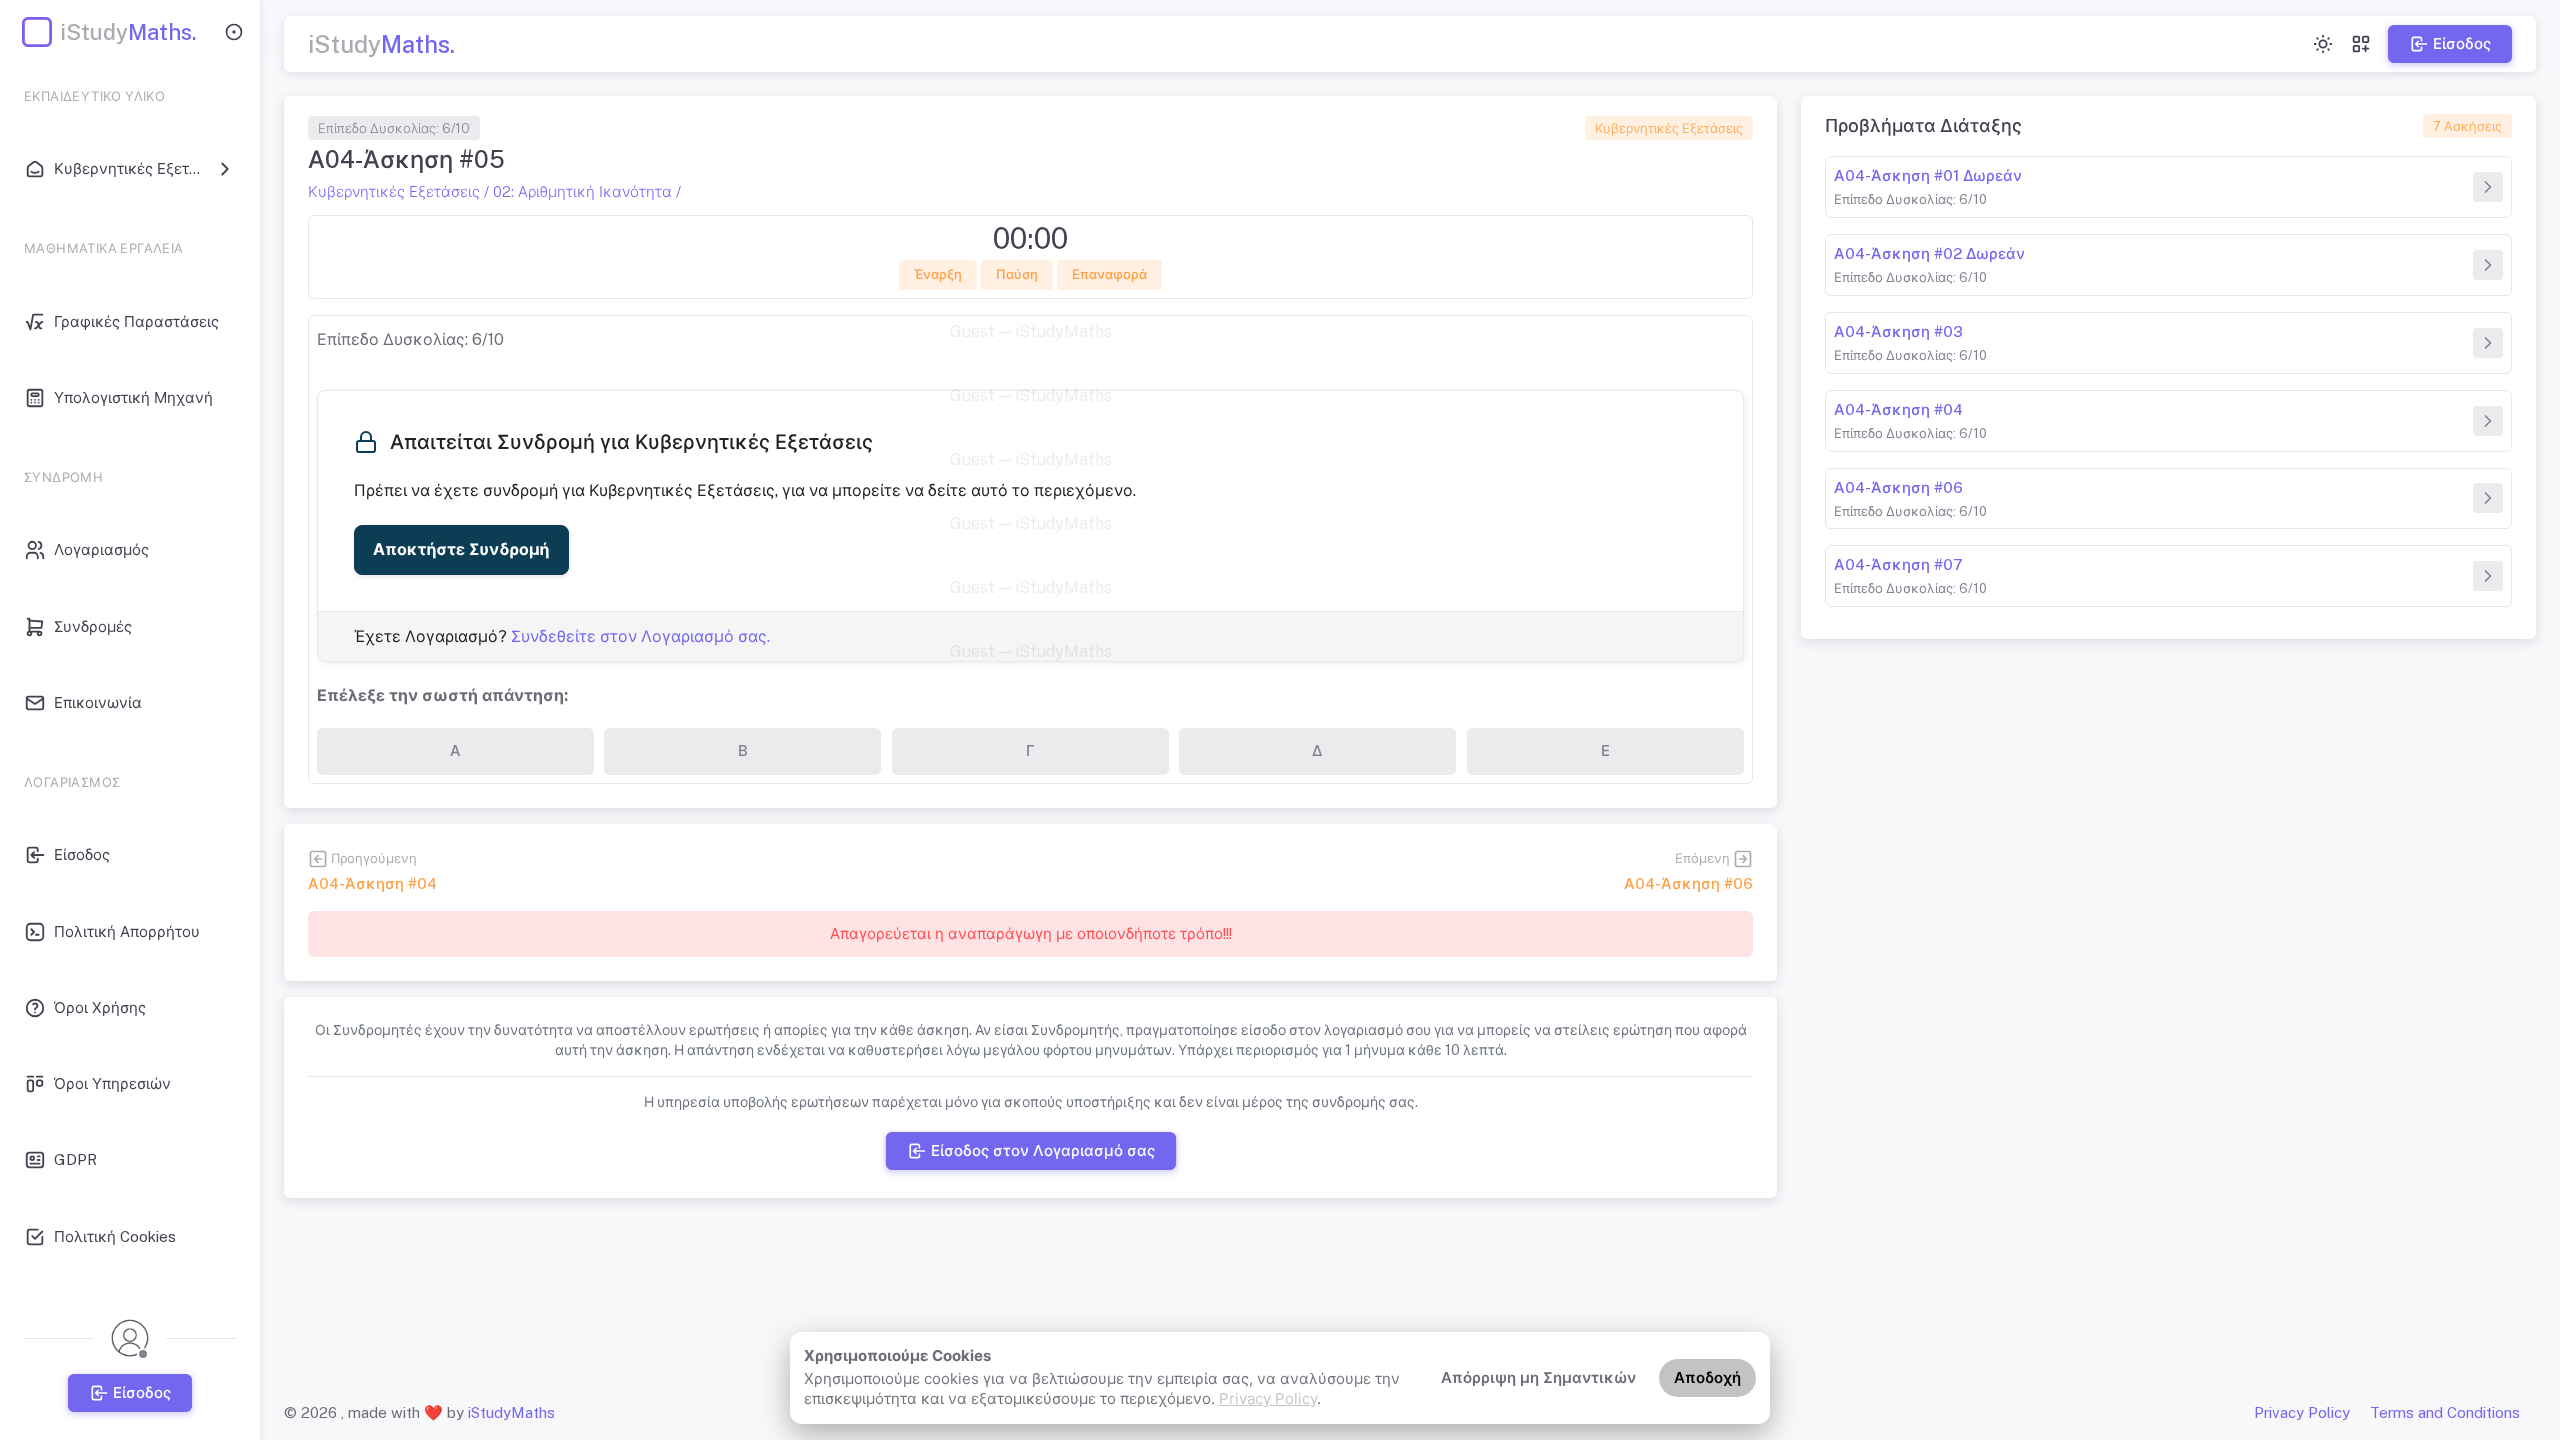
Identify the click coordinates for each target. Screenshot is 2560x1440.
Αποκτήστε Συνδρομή (461, 549)
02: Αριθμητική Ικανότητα (582, 191)
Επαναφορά (1109, 274)
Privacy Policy (1268, 1398)
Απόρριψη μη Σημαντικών (1538, 1377)
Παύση (1017, 274)
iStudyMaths (511, 1412)
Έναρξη (938, 274)
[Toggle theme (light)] (2323, 44)
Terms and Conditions (2445, 1412)
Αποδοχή (1707, 1377)
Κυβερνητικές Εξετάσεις (1669, 128)
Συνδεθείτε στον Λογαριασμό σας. (640, 636)
